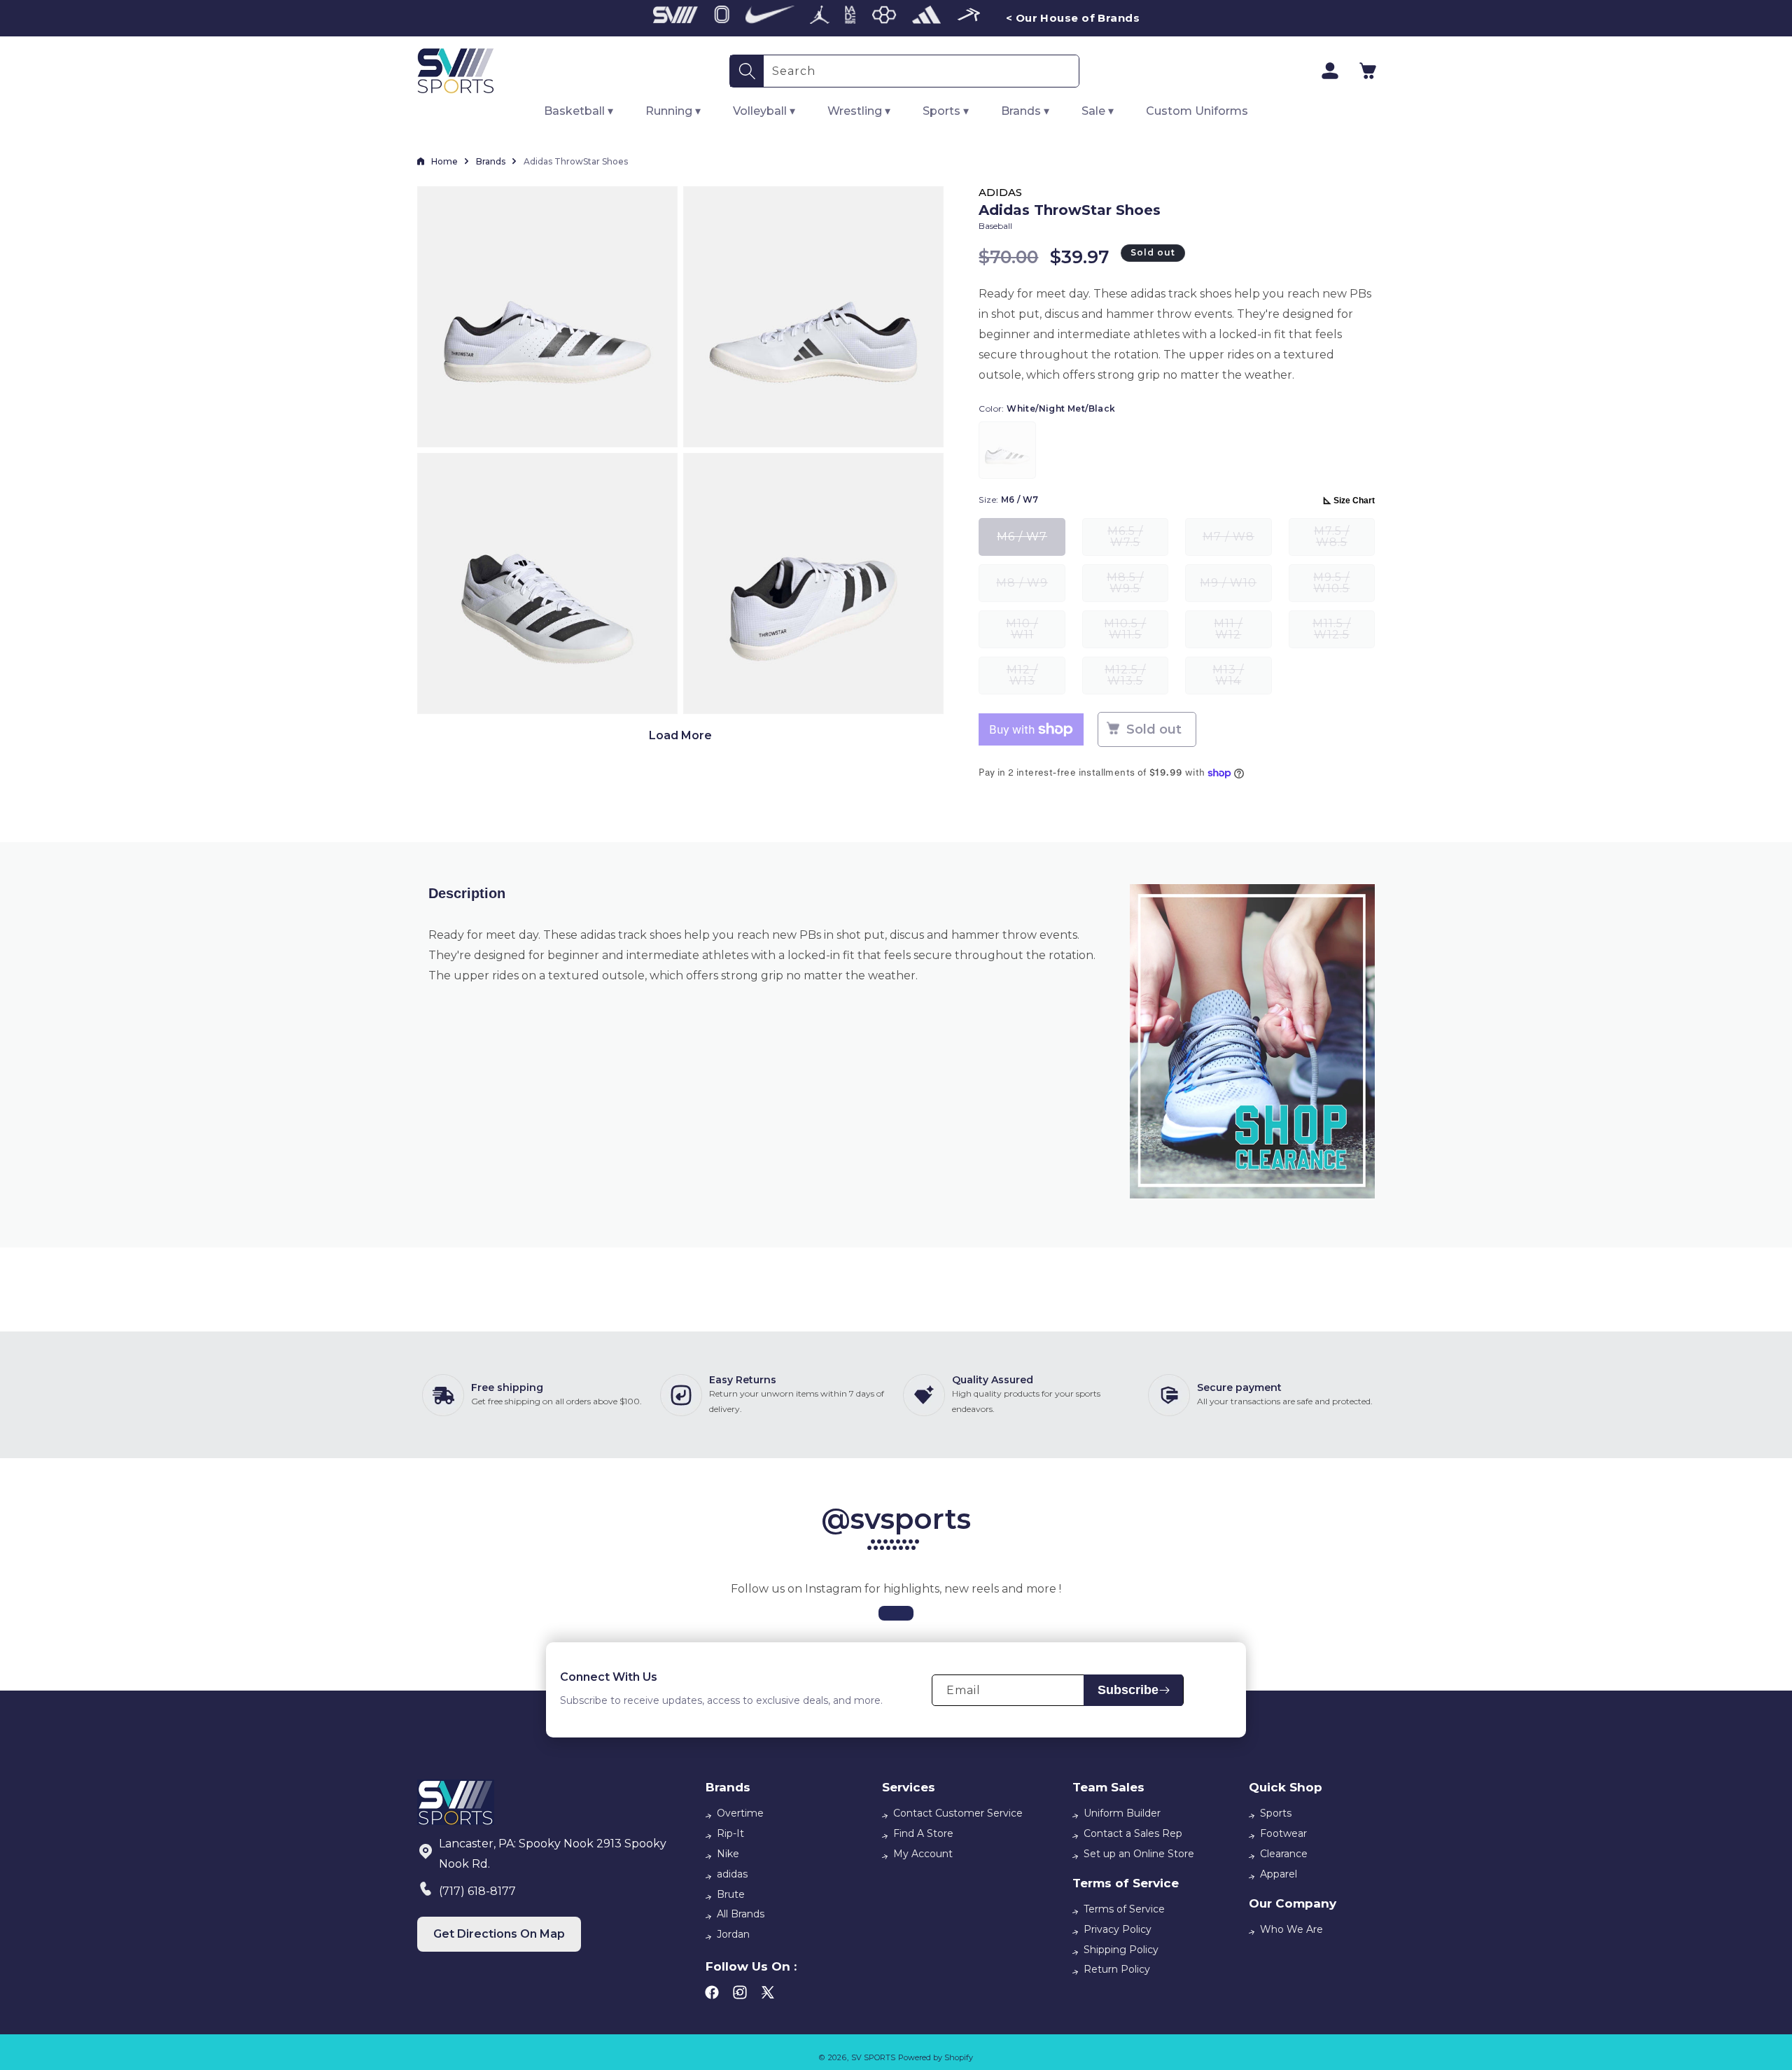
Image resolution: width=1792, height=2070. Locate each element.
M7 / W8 (1237, 543)
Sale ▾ (1098, 111)
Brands (491, 161)
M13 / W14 (1242, 679)
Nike (728, 1854)
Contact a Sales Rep (1133, 1833)
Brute (731, 1894)
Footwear (1283, 1833)
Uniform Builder (1122, 1813)
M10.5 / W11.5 (1136, 632)
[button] (1368, 71)
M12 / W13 (1036, 679)
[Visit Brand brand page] (675, 18)
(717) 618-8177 (477, 1891)
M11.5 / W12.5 (1344, 632)
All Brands (741, 1914)
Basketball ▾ (579, 111)
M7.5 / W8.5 (1344, 540)
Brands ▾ (1025, 111)
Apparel (1279, 1874)
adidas (732, 1874)
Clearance (1284, 1854)
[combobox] (921, 71)
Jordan (733, 1934)
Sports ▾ (946, 111)
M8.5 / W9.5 (1137, 586)
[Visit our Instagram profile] (896, 1613)
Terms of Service (1124, 1909)
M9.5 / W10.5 (1344, 586)
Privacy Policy (1118, 1929)
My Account (923, 1854)
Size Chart (1354, 501)
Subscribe (1128, 1690)
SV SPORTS (873, 2057)
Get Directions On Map (499, 1934)
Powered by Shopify (936, 2057)
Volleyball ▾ (764, 111)
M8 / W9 (1030, 589)
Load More (680, 735)
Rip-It (730, 1833)
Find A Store (923, 1833)
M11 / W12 (1242, 632)
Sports (1276, 1813)
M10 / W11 (1035, 632)
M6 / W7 (1031, 543)
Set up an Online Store (1139, 1854)
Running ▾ (673, 111)
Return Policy (1117, 1969)
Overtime (740, 1813)
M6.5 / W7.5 (1138, 540)
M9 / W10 (1235, 589)
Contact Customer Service (958, 1813)
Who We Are (1291, 1929)
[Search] (747, 71)
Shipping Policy (1121, 1950)
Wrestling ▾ (859, 111)
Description (467, 893)
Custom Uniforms (1197, 111)
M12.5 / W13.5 (1136, 679)
